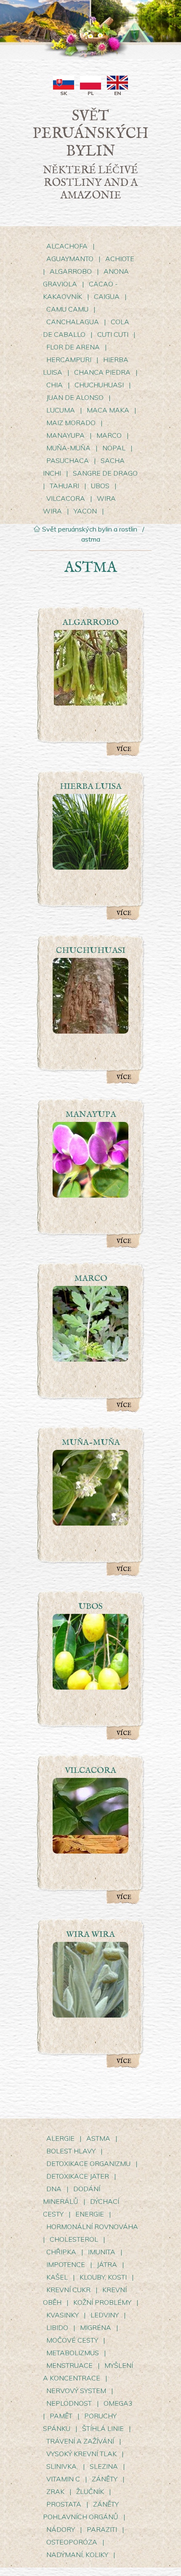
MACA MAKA (108, 410)
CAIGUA (107, 296)
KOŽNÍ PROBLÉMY (102, 2302)
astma (91, 539)
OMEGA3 (118, 2403)
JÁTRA (107, 2264)
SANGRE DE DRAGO (105, 473)
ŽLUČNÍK (90, 2491)
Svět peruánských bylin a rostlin (89, 529)
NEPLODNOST (69, 2403)
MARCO (109, 435)
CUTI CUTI (114, 334)
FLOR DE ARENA (73, 347)
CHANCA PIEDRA (103, 372)
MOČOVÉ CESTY (72, 2340)
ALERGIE (60, 2138)
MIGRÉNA (96, 2327)
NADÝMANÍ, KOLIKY (78, 2555)
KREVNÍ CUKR (68, 2290)
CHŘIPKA (61, 2252)
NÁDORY (61, 2529)
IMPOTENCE (66, 2264)
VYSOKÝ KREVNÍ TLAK (82, 2454)
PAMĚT (61, 2416)
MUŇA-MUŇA (68, 448)
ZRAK (55, 2491)
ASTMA (98, 2138)
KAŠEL (57, 2277)
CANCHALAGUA (73, 322)
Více (124, 749)
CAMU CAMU (68, 309)
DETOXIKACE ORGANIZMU (88, 2163)
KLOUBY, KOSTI (103, 2277)
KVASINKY (63, 2315)
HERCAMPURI (69, 360)
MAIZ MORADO (71, 423)
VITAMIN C (63, 2479)
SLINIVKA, (62, 2466)
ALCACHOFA (67, 246)
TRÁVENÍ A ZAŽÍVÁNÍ (80, 2441)
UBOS (100, 486)
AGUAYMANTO (70, 259)
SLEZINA (104, 2466)
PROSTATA (64, 2504)
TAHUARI (64, 486)
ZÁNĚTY (105, 2479)
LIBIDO (57, 2327)
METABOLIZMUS (73, 2353)
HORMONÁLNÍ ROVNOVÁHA (92, 2227)
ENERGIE (90, 2214)
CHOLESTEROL (74, 2239)
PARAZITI (102, 2529)
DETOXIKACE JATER (78, 2176)
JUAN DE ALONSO (75, 397)
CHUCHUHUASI (99, 385)
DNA (54, 2189)
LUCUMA (61, 410)
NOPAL (114, 448)
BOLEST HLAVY (71, 2151)
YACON (86, 511)
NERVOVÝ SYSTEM (77, 2391)
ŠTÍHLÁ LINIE (103, 2428)
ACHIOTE (120, 259)
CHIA (55, 385)
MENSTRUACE (70, 2365)
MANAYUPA (65, 435)
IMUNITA (102, 2252)
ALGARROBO (71, 271)
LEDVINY (105, 2315)
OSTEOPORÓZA (72, 2542)
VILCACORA (66, 498)
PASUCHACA (68, 460)
